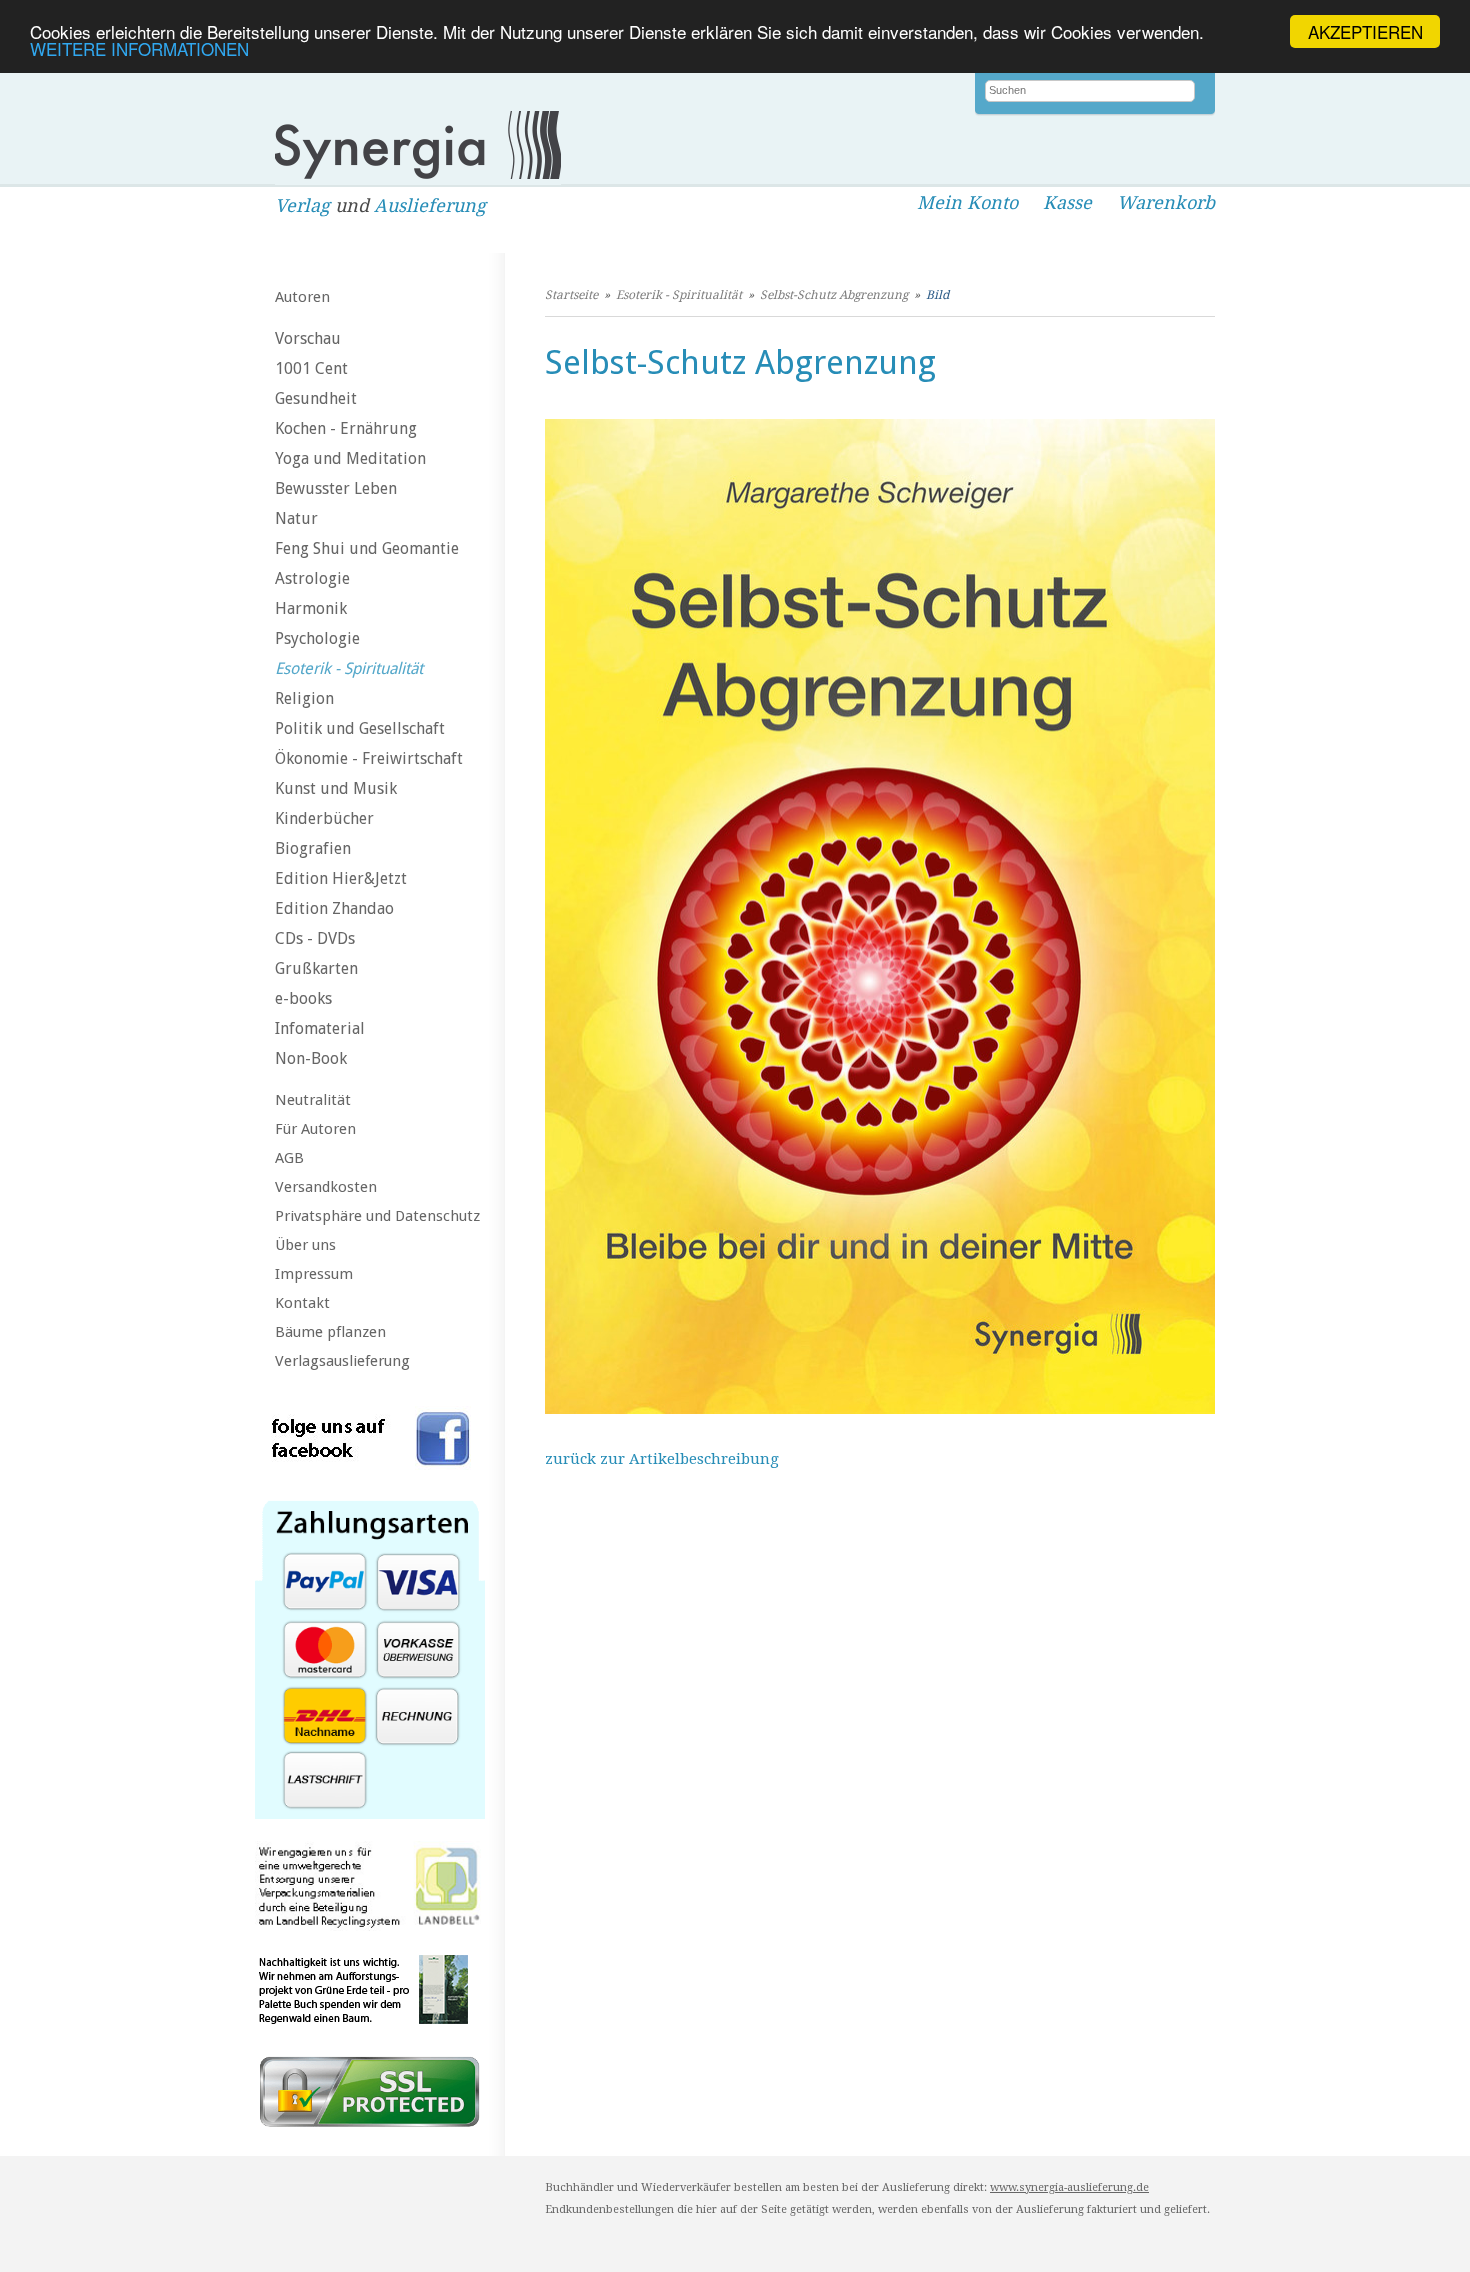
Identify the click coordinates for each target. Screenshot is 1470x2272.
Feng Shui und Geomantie (367, 548)
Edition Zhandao (334, 908)
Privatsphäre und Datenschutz (377, 1216)
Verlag (302, 205)
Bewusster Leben (336, 488)
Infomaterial (320, 1028)
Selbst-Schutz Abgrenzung (834, 295)
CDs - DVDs (315, 938)
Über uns (305, 1245)
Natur (296, 518)
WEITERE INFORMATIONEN (139, 49)
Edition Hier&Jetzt (341, 878)
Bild (937, 295)
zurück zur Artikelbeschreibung (662, 1459)
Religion (304, 698)
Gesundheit (316, 398)
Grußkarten (316, 968)
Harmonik (311, 608)
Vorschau (308, 338)
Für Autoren (315, 1129)
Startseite (571, 295)
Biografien (313, 848)
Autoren (302, 297)
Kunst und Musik (336, 788)
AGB (289, 1158)
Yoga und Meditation (350, 458)
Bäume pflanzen (330, 1332)
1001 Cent (311, 368)
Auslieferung (430, 205)
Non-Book (311, 1058)
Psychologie (317, 638)
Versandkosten (326, 1187)
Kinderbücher (324, 818)
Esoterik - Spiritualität (349, 668)
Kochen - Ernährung (346, 428)
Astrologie (312, 578)
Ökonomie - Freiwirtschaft (369, 758)
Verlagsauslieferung (342, 1361)
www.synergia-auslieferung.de (1069, 2187)
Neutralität (313, 1100)
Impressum (314, 1274)
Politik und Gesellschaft (360, 728)
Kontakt (302, 1303)
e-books (303, 998)
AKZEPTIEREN (1365, 31)
